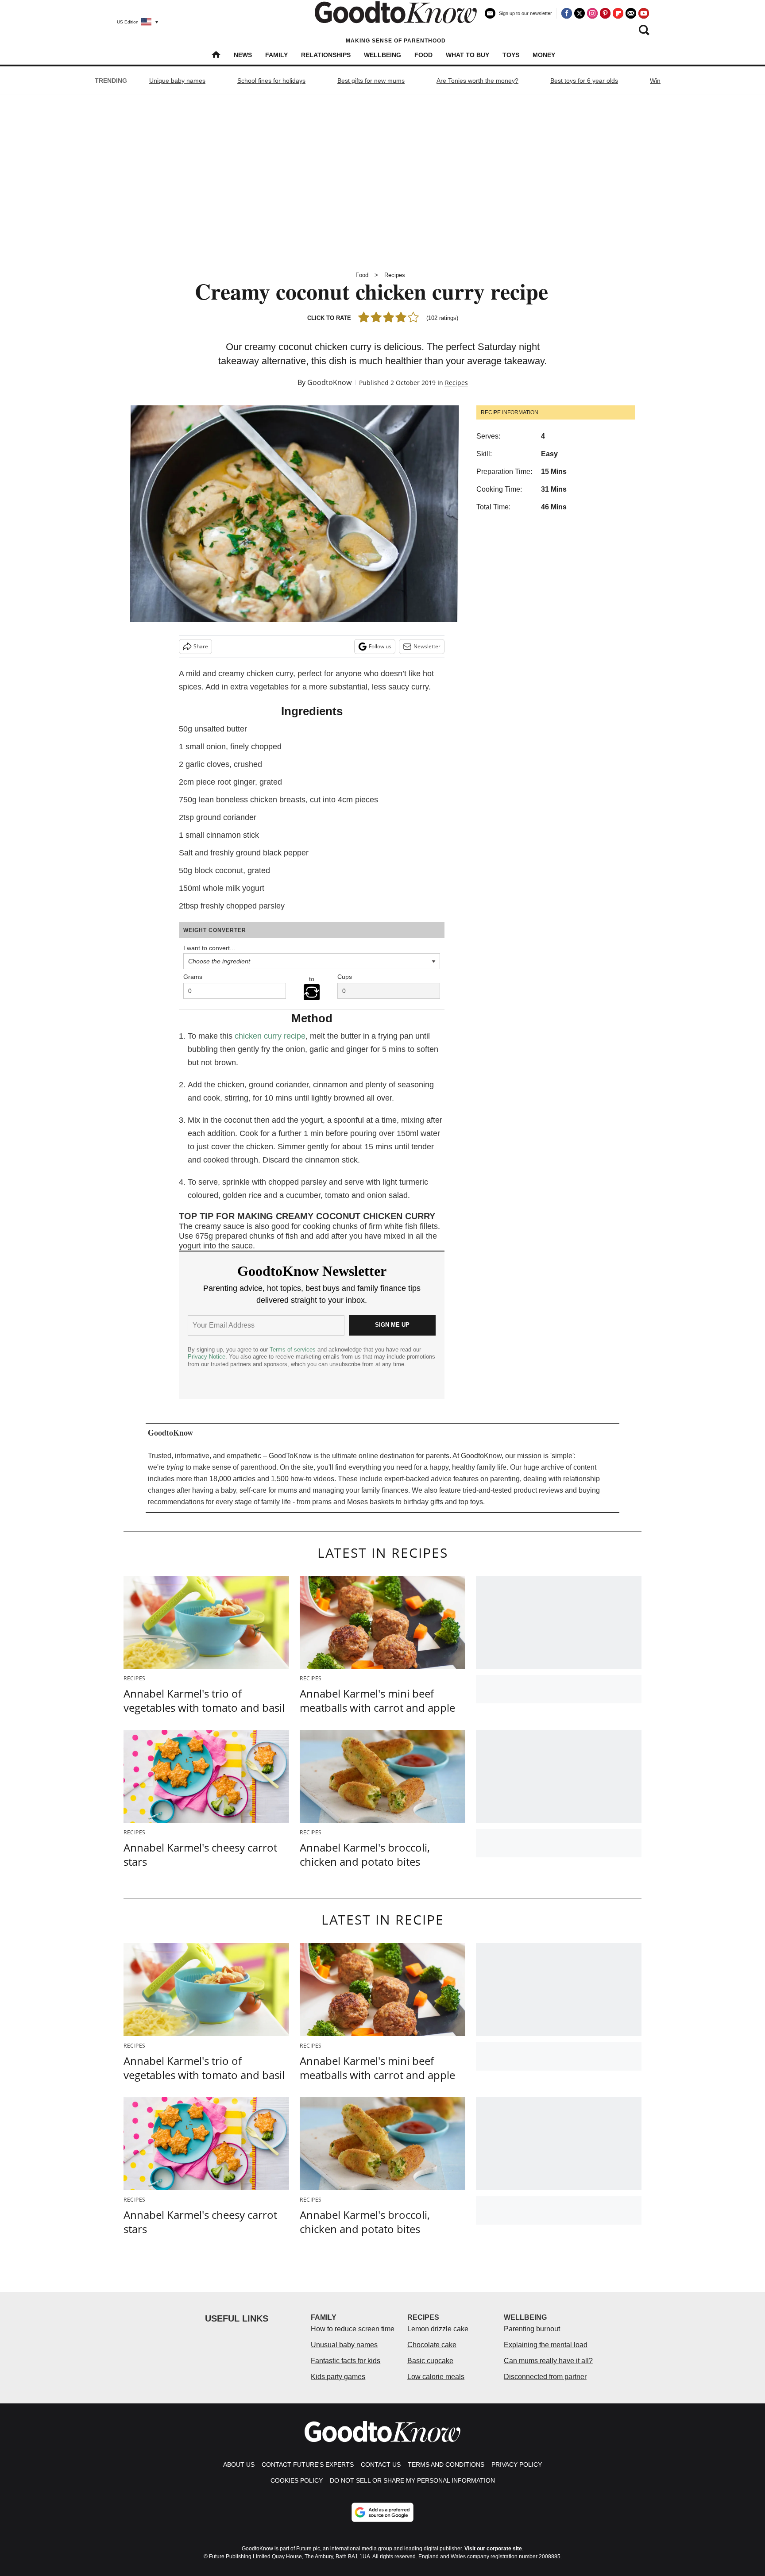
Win (655, 81)
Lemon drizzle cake (438, 2329)
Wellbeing (382, 55)
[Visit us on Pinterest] (605, 13)
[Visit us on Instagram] (592, 13)
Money (544, 55)
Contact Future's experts (308, 2464)
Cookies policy (297, 2480)
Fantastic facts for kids (346, 2361)
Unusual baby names (344, 2345)
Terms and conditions (446, 2464)
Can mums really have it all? (548, 2361)
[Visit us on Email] (631, 13)
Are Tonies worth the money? (477, 81)
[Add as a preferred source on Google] (382, 2512)
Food (423, 55)
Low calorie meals (436, 2377)
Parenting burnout (532, 2329)
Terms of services (294, 1350)
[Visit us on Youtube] (644, 13)
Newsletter (427, 646)
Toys (511, 55)
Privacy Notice (207, 1357)
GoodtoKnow (329, 382)
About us (239, 2464)
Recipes (395, 275)
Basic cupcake (430, 2361)
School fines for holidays (271, 81)
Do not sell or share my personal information (412, 2480)
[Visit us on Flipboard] (618, 13)
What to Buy (467, 55)
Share (201, 646)
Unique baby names (177, 81)
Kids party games (338, 2377)
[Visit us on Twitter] (580, 13)
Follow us (380, 646)
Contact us (381, 2464)
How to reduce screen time (353, 2329)
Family (276, 55)
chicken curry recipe (270, 1036)
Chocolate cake (432, 2345)
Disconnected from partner (545, 2377)
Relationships (326, 55)
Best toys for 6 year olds (584, 81)
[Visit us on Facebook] (567, 13)
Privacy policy (517, 2464)
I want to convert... (209, 948)
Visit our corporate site (493, 2549)
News (243, 55)
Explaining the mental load (546, 2345)
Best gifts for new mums (371, 81)
